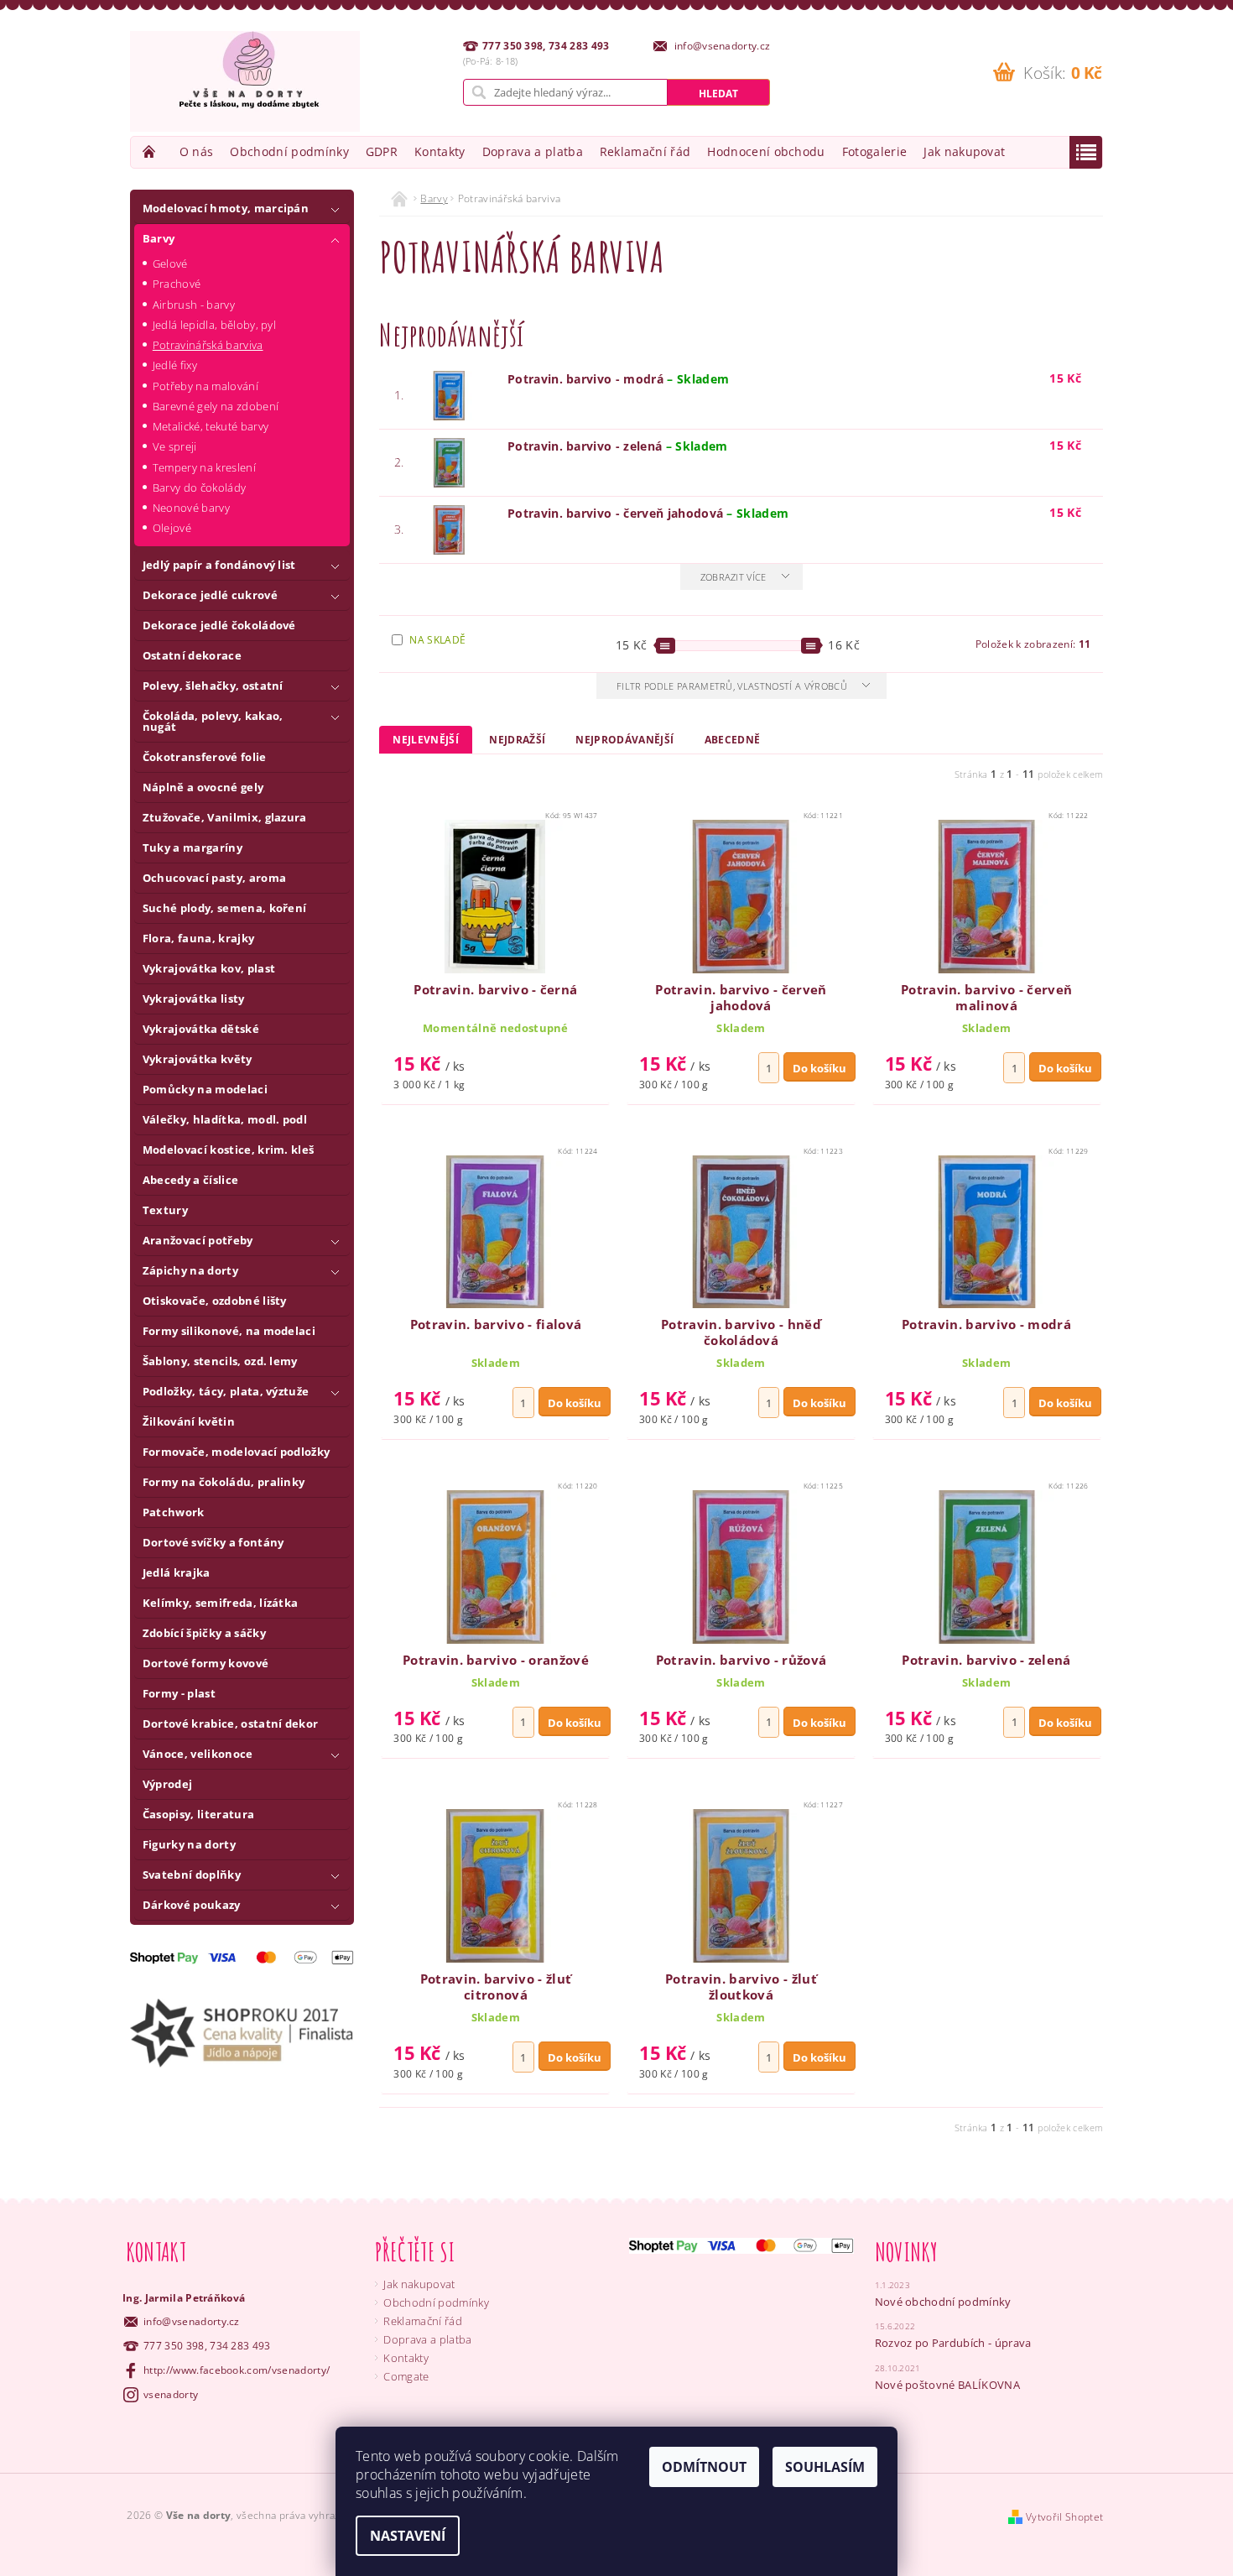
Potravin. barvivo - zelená (618, 446)
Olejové (172, 528)
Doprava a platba (533, 151)
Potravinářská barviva (208, 345)
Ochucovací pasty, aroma (214, 878)
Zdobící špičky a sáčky (204, 1633)
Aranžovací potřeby (198, 1240)
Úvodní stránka (151, 151)
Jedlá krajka (177, 1572)
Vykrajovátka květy (198, 1059)
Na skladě (437, 640)
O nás (197, 151)
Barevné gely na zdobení (216, 406)
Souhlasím (825, 2467)
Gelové (170, 263)
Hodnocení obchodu (766, 151)
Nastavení (408, 2536)
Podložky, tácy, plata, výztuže (226, 1391)
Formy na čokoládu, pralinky (224, 1482)
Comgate (406, 2376)
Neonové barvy (191, 508)
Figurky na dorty (189, 1844)
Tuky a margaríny (192, 847)
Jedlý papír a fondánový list (219, 565)
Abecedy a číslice (190, 1180)
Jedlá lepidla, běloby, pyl (214, 325)
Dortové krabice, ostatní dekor (231, 1723)
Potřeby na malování (205, 386)
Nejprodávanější (624, 740)
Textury (165, 1210)
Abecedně (733, 740)
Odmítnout (704, 2467)
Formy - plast (179, 1693)
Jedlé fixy (175, 365)
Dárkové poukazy (192, 1905)
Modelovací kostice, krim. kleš (229, 1150)
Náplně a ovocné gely (203, 787)
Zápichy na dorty (190, 1270)
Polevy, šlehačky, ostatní (213, 686)
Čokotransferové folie (205, 757)
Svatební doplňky (192, 1875)
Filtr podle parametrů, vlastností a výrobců (733, 686)
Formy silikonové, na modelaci (229, 1331)
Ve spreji (175, 446)
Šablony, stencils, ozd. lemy (220, 1361)
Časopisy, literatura (198, 1814)
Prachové (177, 284)
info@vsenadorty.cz (192, 2321)
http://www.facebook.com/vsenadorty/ (237, 2370)
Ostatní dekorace (192, 655)
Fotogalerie (875, 151)
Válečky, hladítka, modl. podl (225, 1119)
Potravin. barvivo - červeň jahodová (648, 513)
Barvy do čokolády (199, 488)
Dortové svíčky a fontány (213, 1542)
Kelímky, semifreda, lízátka (221, 1603)
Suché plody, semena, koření (225, 908)
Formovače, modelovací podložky (237, 1452)
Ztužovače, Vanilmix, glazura (225, 817)
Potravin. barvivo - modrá (618, 379)
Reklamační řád (645, 151)
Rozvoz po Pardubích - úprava (953, 2343)
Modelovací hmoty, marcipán (226, 208)
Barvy (159, 238)
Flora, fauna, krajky (198, 938)
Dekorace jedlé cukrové (210, 595)
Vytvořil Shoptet (1064, 2517)
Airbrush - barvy (194, 305)
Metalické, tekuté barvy (211, 426)
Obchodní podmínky (289, 151)
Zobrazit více (734, 577)
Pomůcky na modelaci (205, 1089)
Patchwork (174, 1512)
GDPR (382, 151)
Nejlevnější (426, 740)
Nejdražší (517, 740)
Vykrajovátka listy (194, 999)
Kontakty (440, 151)
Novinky (907, 2252)
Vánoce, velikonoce (198, 1754)
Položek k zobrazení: (1033, 644)
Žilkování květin (189, 1421)
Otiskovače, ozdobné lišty (215, 1301)
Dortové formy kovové (205, 1663)
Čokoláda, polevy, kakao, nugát (213, 721)
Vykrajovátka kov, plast (209, 968)
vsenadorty (171, 2394)
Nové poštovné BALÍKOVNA (947, 2385)
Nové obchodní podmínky (943, 2302)
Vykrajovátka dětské (201, 1029)
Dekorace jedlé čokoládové (219, 625)
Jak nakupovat (964, 151)
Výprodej (168, 1784)
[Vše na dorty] (245, 81)
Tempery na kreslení (204, 467)
